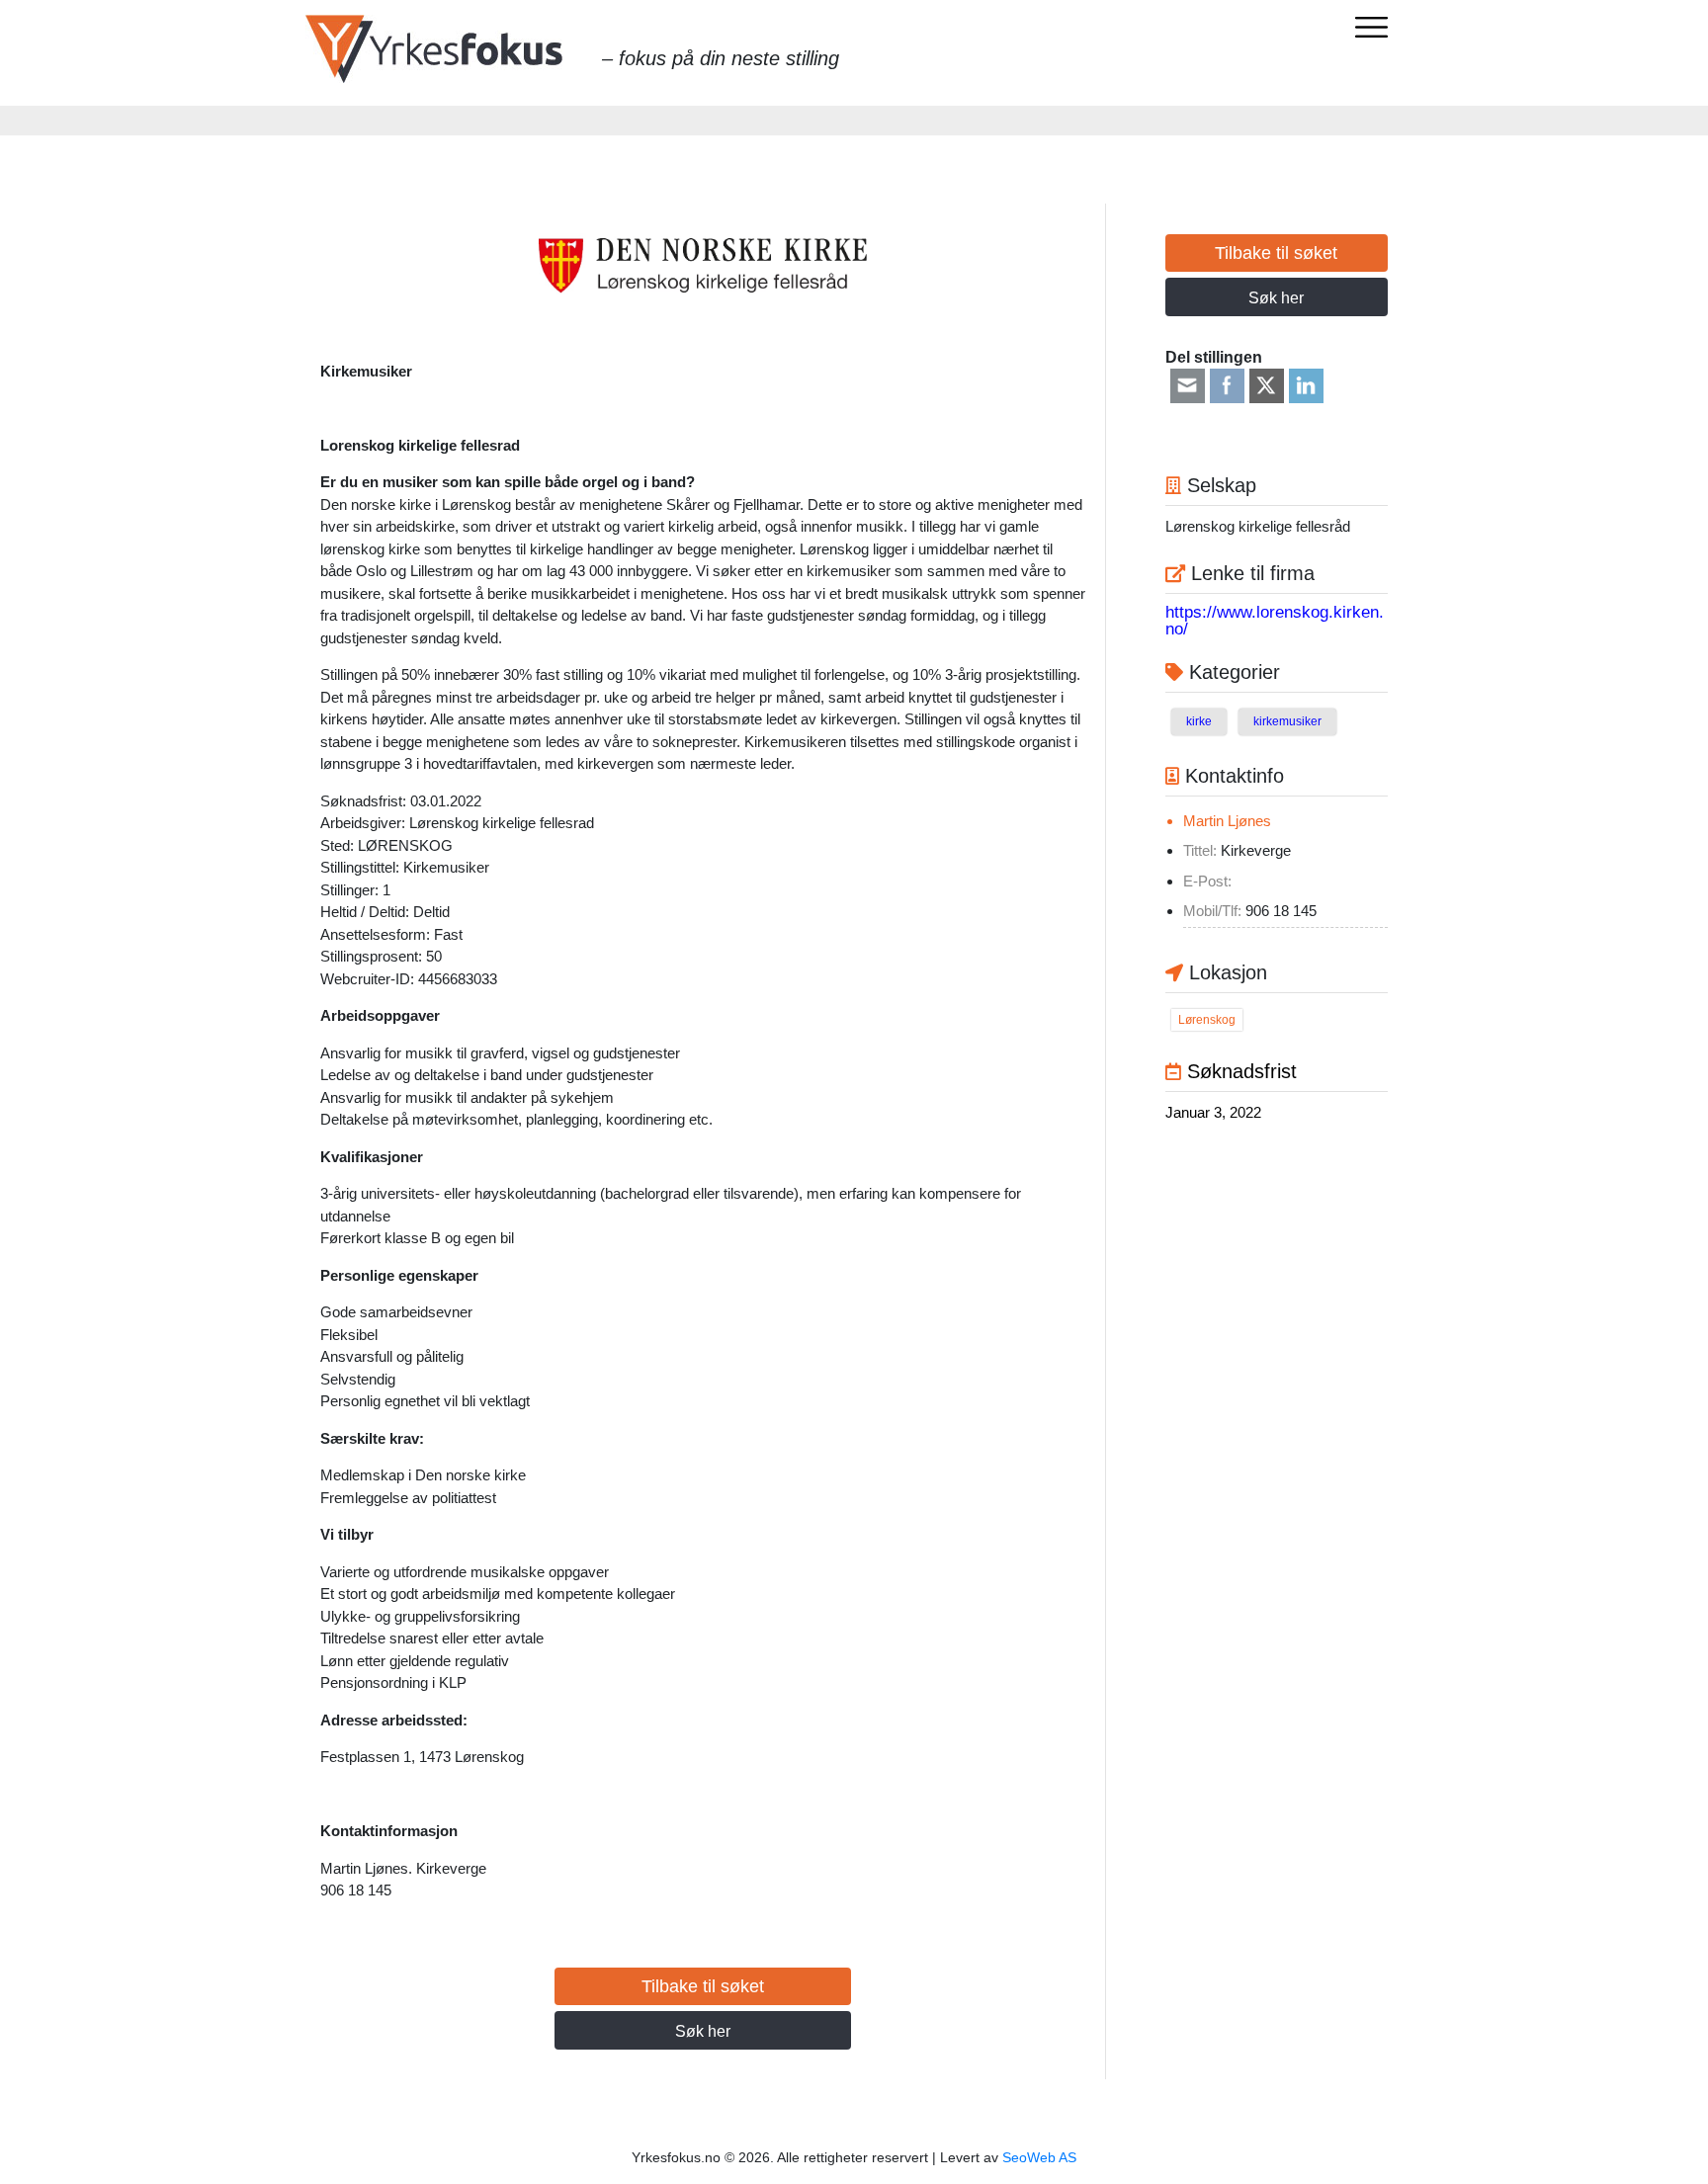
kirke (1199, 721)
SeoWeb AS (1039, 2157)
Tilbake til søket (703, 1986)
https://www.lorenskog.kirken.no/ (1275, 621)
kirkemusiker (1287, 721)
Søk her (703, 2031)
